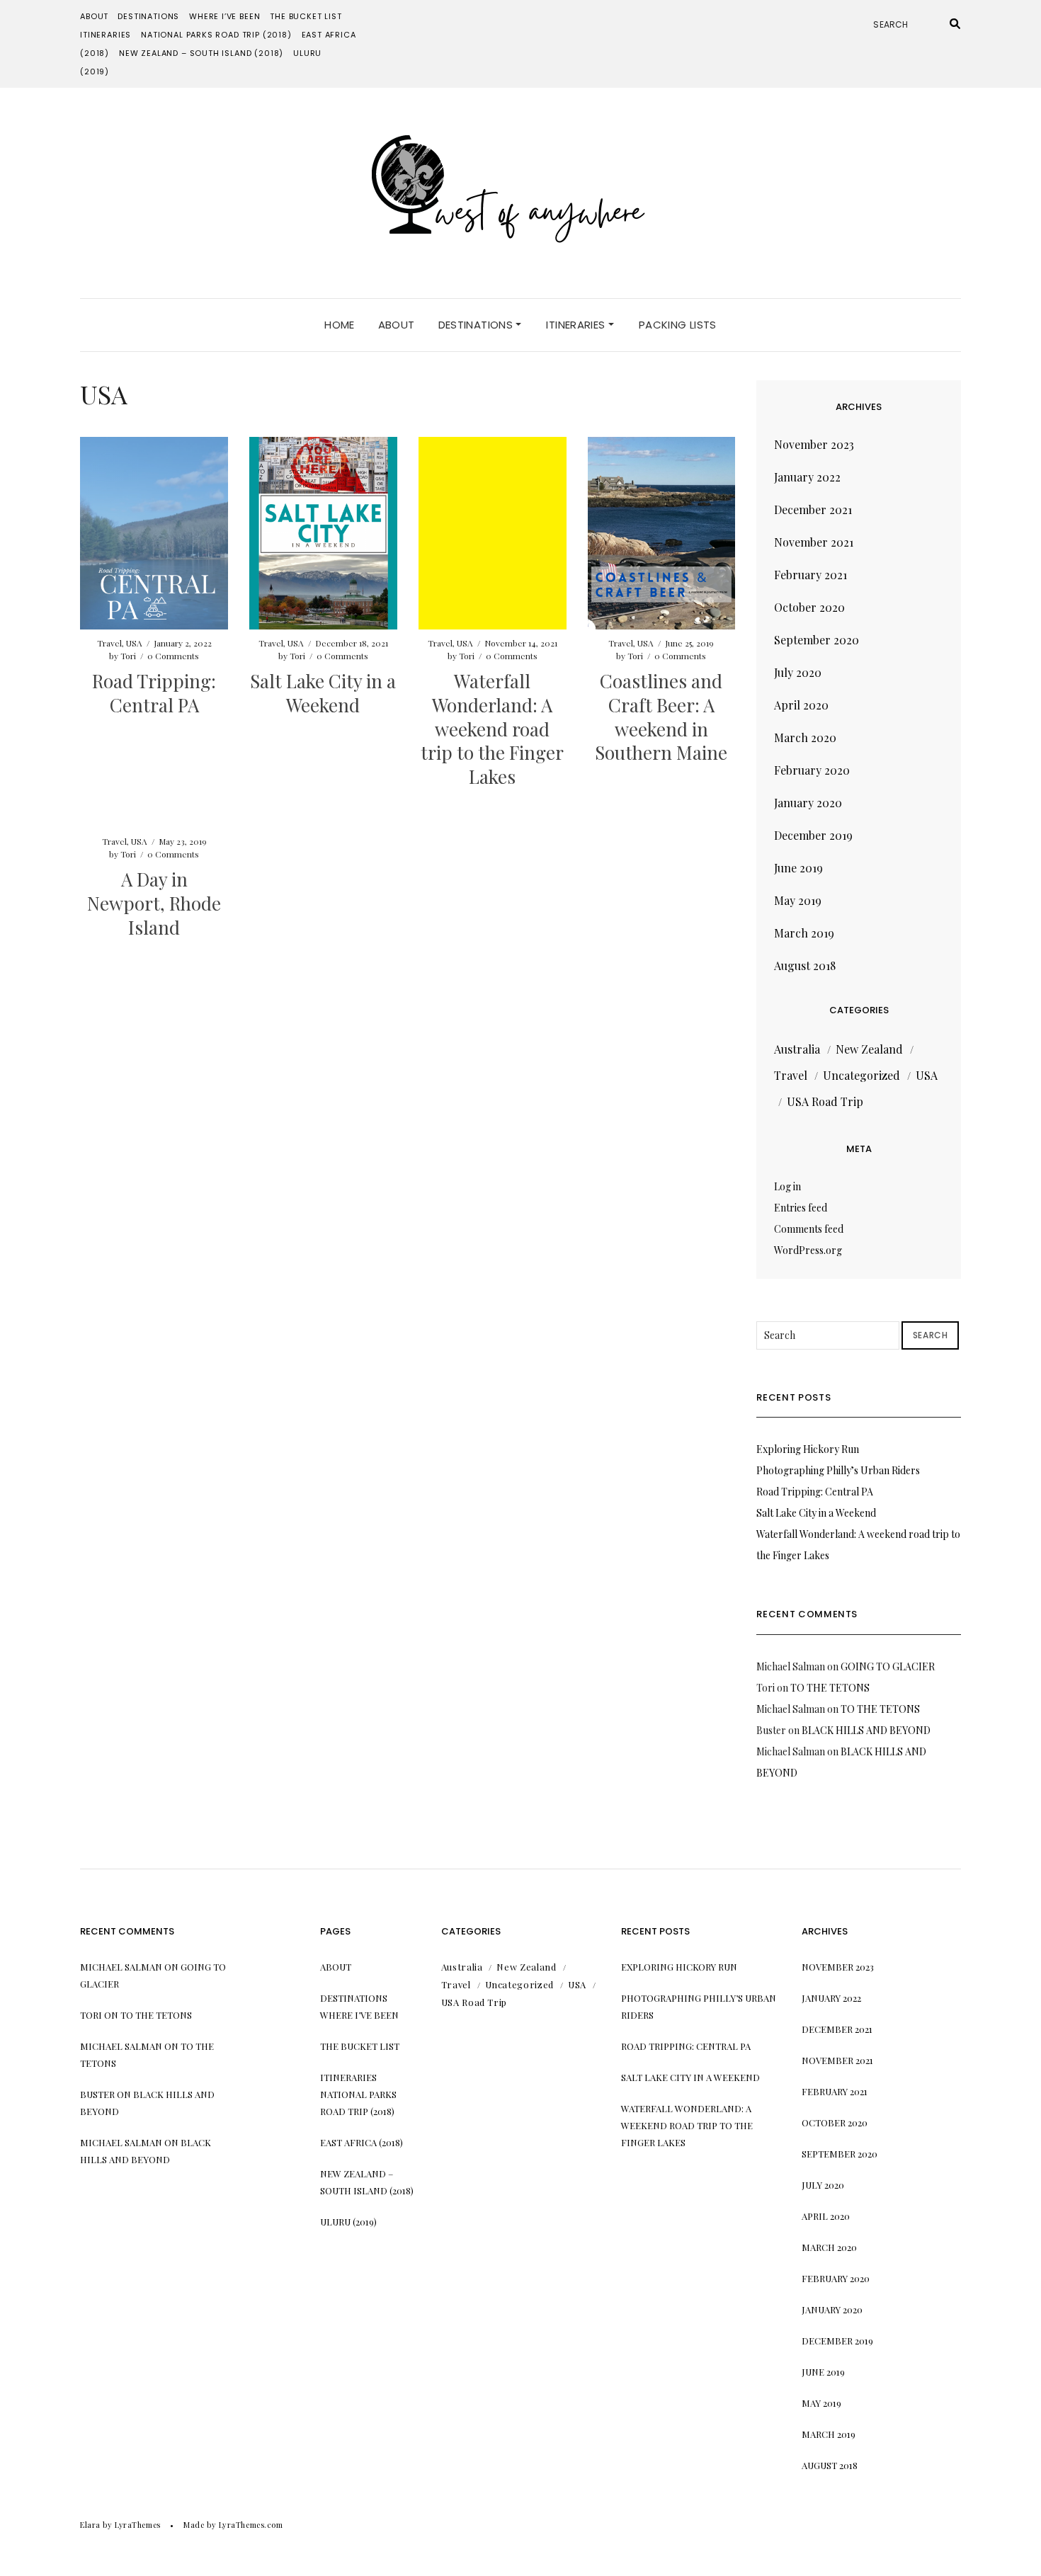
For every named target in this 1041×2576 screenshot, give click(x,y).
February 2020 (812, 770)
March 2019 (804, 933)
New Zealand (869, 1049)
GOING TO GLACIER (888, 1666)
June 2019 (798, 868)
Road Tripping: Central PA (154, 693)
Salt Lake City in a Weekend (323, 693)
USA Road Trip (825, 1101)
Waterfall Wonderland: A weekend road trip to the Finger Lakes (492, 729)
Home (340, 325)
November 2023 (814, 444)
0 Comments (173, 656)
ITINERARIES (106, 35)
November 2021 (814, 542)
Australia (797, 1049)
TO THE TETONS (830, 1688)
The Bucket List (306, 16)
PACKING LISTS (678, 325)
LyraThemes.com (251, 2525)
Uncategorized (861, 1075)
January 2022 (807, 477)
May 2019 (798, 900)
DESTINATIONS (148, 16)
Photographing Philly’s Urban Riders (838, 1470)
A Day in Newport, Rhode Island (154, 903)
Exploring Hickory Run (808, 1449)
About (94, 16)
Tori (128, 656)
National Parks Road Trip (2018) (216, 35)
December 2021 (813, 509)
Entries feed (801, 1208)
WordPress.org (808, 1250)
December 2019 (813, 835)
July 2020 (798, 672)
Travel (109, 643)
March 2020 (805, 737)
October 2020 (809, 607)
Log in (787, 1186)
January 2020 (808, 803)
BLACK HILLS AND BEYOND (866, 1730)
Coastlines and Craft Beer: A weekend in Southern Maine (661, 717)
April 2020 (801, 705)
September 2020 (817, 640)
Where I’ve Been (224, 16)
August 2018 (805, 965)
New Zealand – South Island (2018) (201, 53)
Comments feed (809, 1229)
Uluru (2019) (348, 2222)
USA (134, 643)
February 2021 (810, 575)
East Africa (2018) (362, 2142)
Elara (90, 2525)
